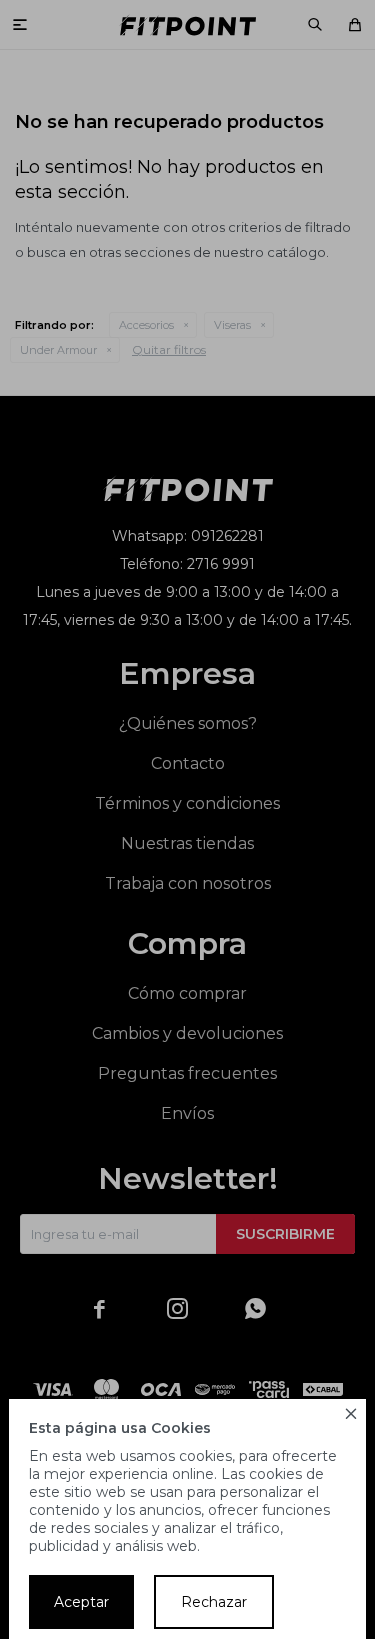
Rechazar (214, 1602)
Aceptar (81, 1602)
